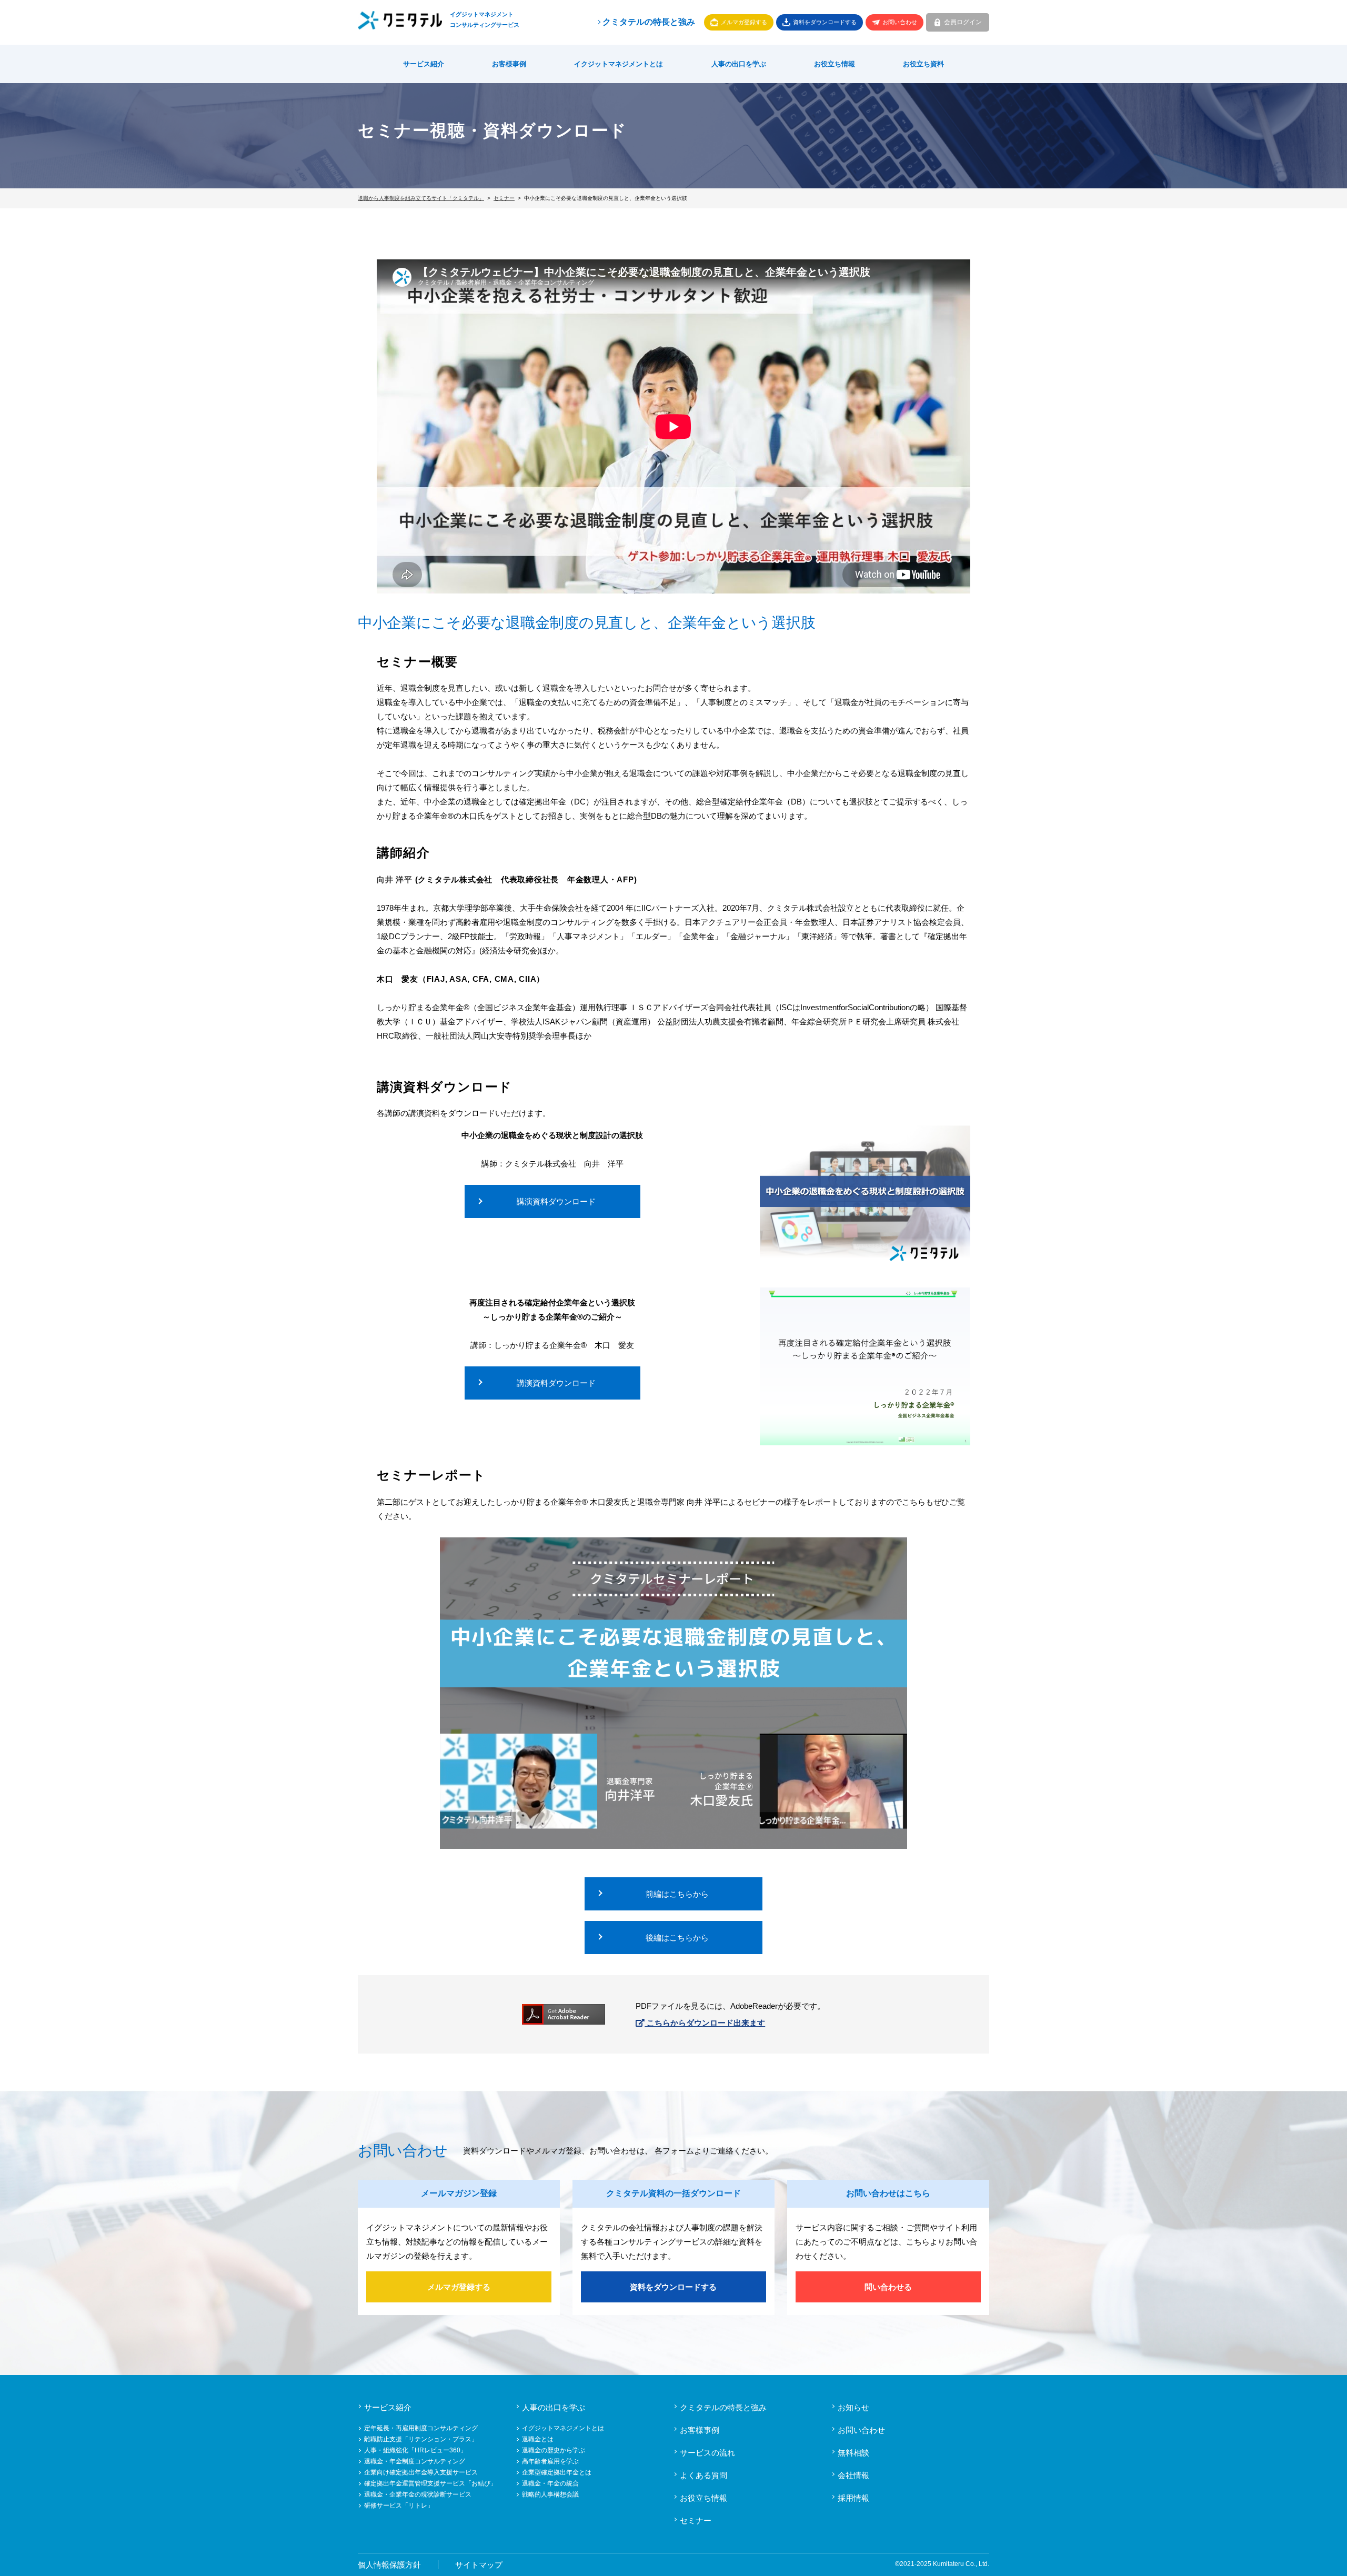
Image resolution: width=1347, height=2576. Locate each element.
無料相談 (853, 2453)
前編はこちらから (677, 1894)
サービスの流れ (707, 2453)
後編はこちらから (677, 1938)
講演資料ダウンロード (556, 1201)
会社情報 (853, 2475)
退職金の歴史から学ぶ (554, 2450)
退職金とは (538, 2439)
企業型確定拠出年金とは (557, 2472)
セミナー (696, 2520)
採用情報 (853, 2498)
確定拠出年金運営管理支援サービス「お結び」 (430, 2483)
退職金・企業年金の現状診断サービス (418, 2494)
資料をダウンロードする (825, 22)
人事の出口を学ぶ (739, 64)
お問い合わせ (900, 22)
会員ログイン (963, 22)
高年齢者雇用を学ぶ (550, 2461)
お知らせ (853, 2407)
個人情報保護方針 (389, 2565)
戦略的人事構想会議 (550, 2494)
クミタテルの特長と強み (649, 22)
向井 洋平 (395, 879)
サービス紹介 (424, 64)
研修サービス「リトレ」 (399, 2505)
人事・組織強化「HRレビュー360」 (415, 2450)
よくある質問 (703, 2475)
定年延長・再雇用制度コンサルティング (421, 2428)
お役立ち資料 (923, 64)
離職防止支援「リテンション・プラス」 (421, 2439)
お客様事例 (509, 64)
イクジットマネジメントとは (619, 64)
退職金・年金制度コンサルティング (415, 2461)
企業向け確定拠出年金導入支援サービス (421, 2472)
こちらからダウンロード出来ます (705, 2023)
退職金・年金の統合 (550, 2483)
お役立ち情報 (835, 64)
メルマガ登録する (744, 22)
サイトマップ (479, 2565)
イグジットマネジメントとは (563, 2428)
